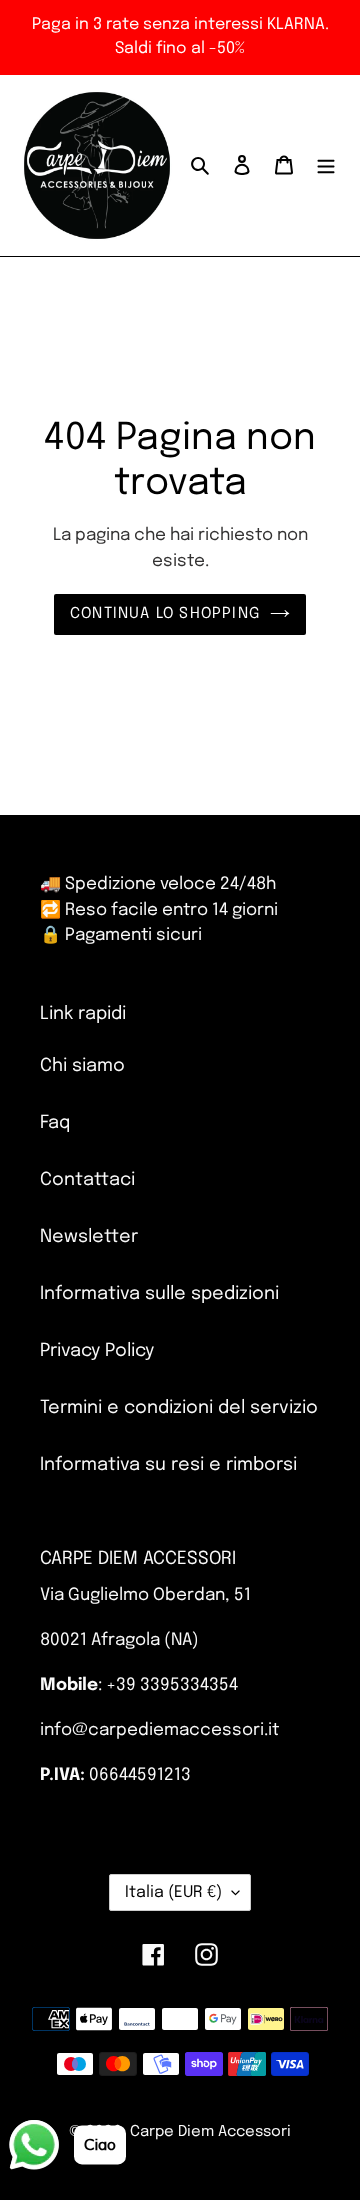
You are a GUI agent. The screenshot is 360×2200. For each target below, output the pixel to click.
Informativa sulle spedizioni (159, 1294)
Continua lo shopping (165, 614)
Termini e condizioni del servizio (179, 1408)
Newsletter (89, 1237)
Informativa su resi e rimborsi (168, 1465)
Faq (55, 1123)
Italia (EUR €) (173, 1892)
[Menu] (326, 165)
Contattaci (87, 1180)
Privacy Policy (97, 1351)
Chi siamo (82, 1066)
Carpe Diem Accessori (210, 2132)
